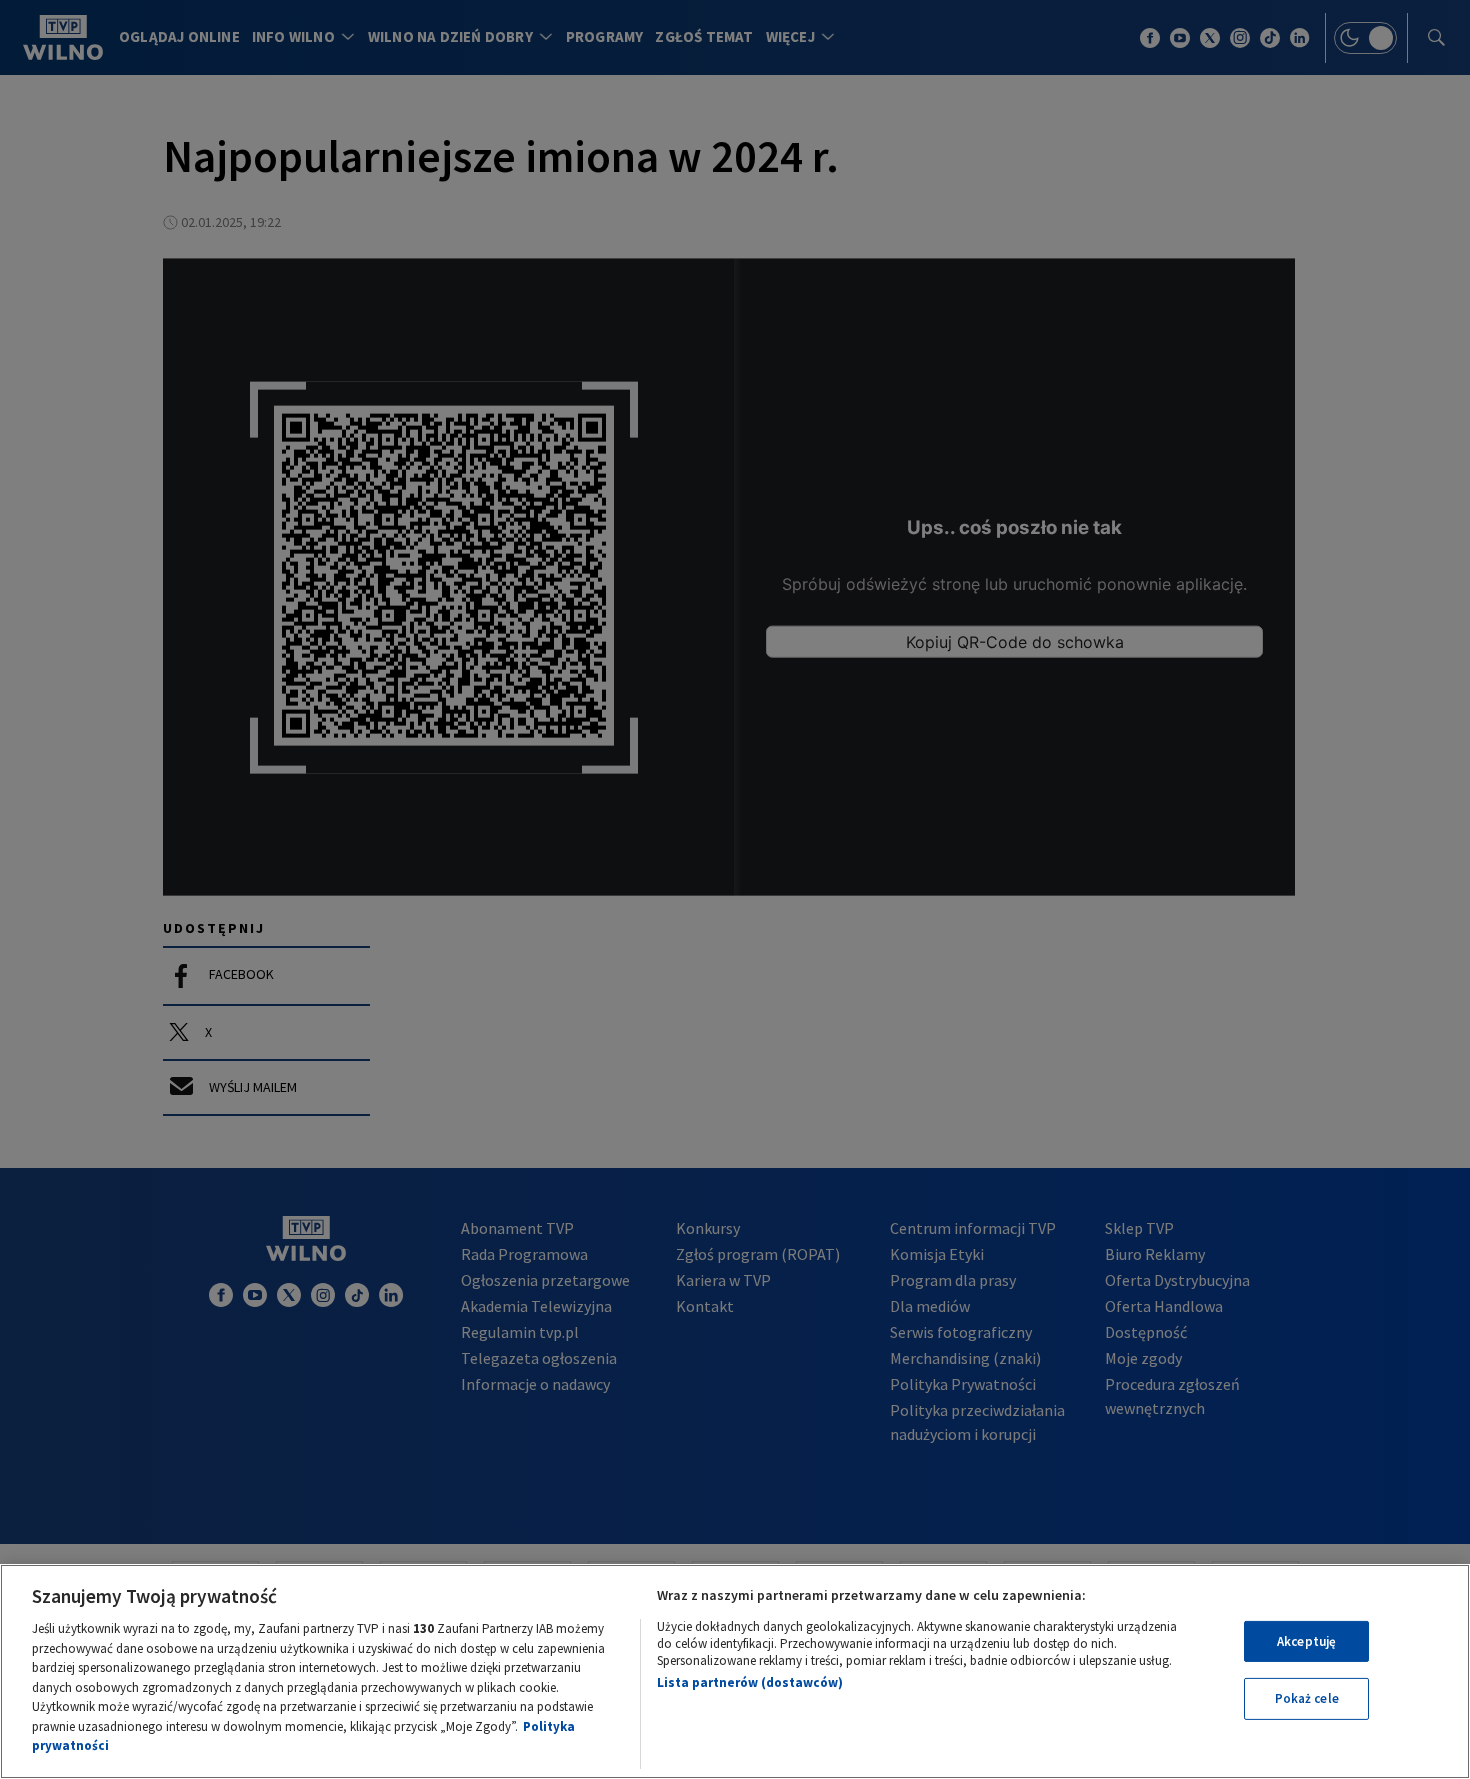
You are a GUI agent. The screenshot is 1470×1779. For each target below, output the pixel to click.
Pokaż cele (1307, 1698)
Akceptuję (1306, 1641)
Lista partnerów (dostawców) (750, 1682)
